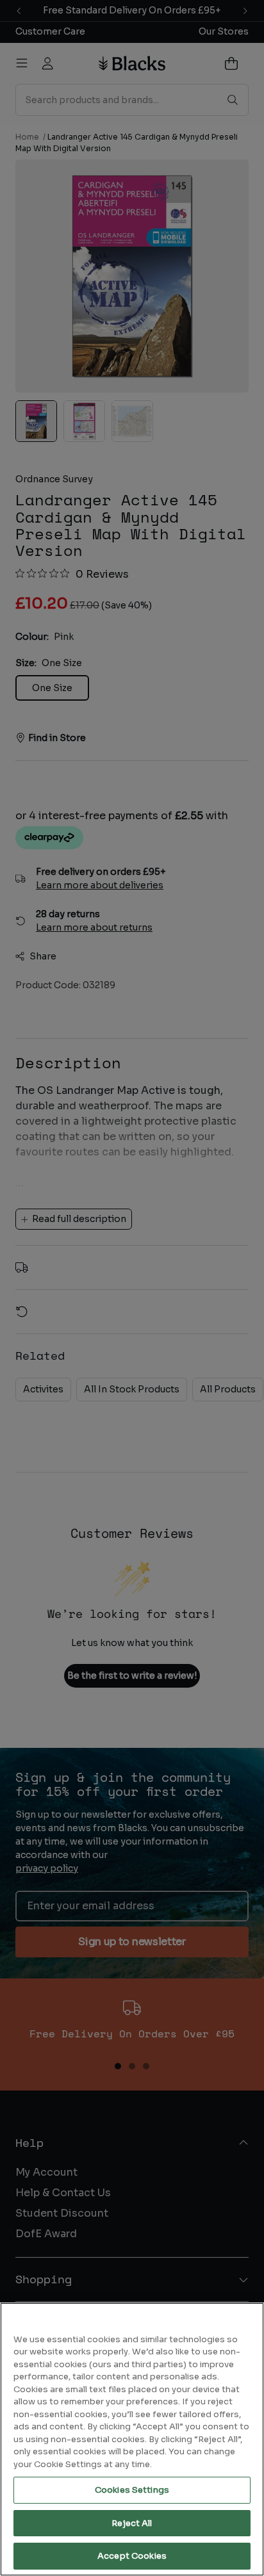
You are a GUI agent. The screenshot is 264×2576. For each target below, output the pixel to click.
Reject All (132, 2523)
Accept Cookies (132, 2556)
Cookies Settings (132, 2490)
